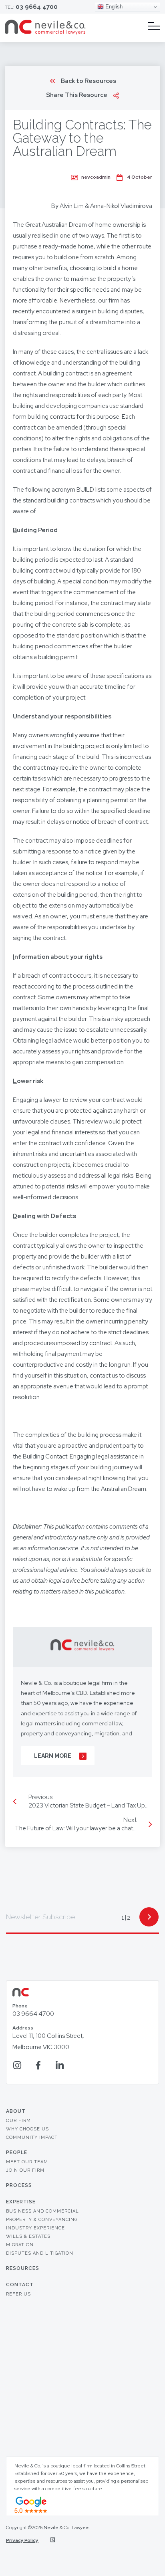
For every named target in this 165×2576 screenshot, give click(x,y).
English (113, 7)
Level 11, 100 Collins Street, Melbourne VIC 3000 (48, 2038)
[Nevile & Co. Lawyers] (45, 33)
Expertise (21, 2202)
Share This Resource (77, 95)
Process (19, 2185)
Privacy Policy (22, 2540)
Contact (20, 2285)
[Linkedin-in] (59, 2065)
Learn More (53, 1756)
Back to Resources (89, 81)
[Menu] (154, 26)
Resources (23, 2268)
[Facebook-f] (38, 2065)
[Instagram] (17, 2065)
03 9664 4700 (37, 7)
